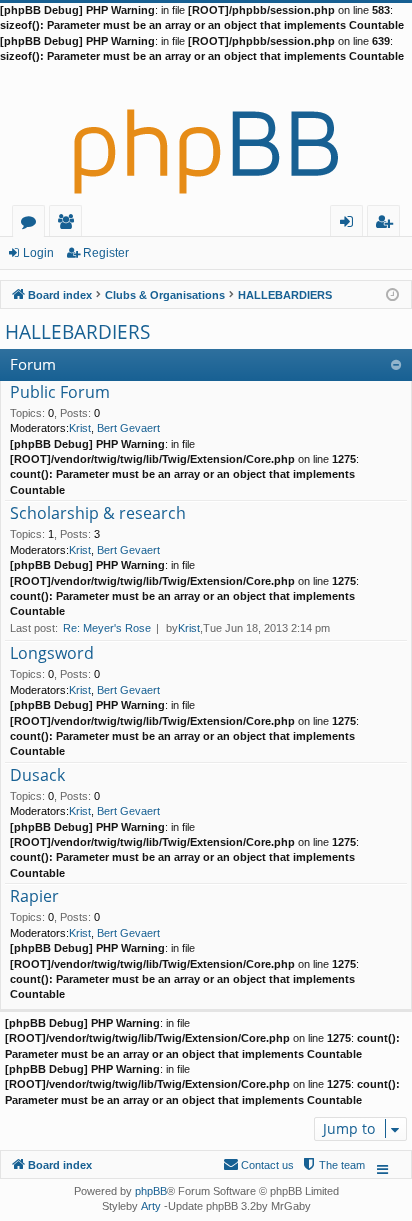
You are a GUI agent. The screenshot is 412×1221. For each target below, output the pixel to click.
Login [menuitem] (350, 224)
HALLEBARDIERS (77, 332)
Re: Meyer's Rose (107, 628)
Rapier (34, 897)
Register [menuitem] (388, 224)
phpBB (151, 1191)
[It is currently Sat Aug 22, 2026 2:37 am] (392, 293)
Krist (80, 428)
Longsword (52, 654)
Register (106, 253)
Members (69, 224)
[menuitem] (333, 1165)
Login (38, 253)
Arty (151, 1206)
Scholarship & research (98, 514)
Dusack (37, 776)
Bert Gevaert (128, 428)
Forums (32, 224)
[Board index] (206, 135)
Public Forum (60, 393)
